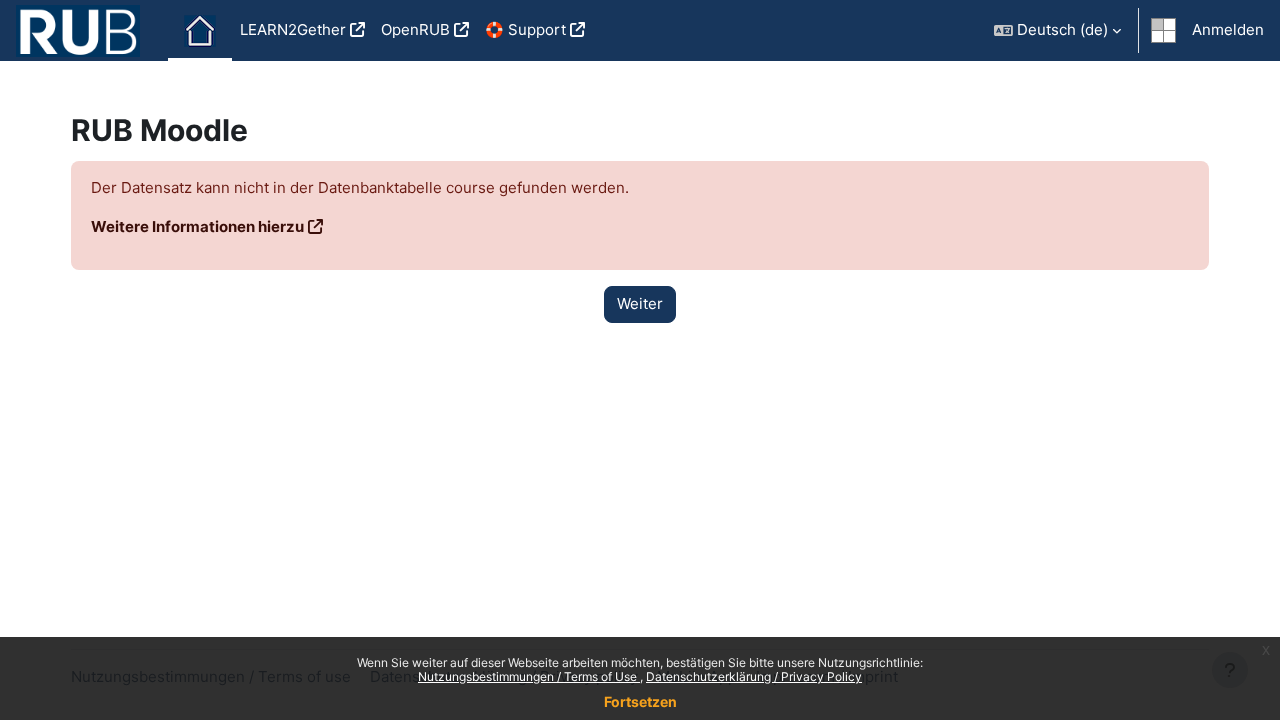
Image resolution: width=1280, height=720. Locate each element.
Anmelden (1228, 29)
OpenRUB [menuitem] (415, 29)
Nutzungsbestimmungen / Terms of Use (529, 676)
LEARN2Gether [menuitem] (293, 29)
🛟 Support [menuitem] (525, 29)
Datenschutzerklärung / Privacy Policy (754, 676)
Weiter (640, 303)
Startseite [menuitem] (200, 31)
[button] (1057, 30)
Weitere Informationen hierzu (197, 226)
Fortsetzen (640, 701)
